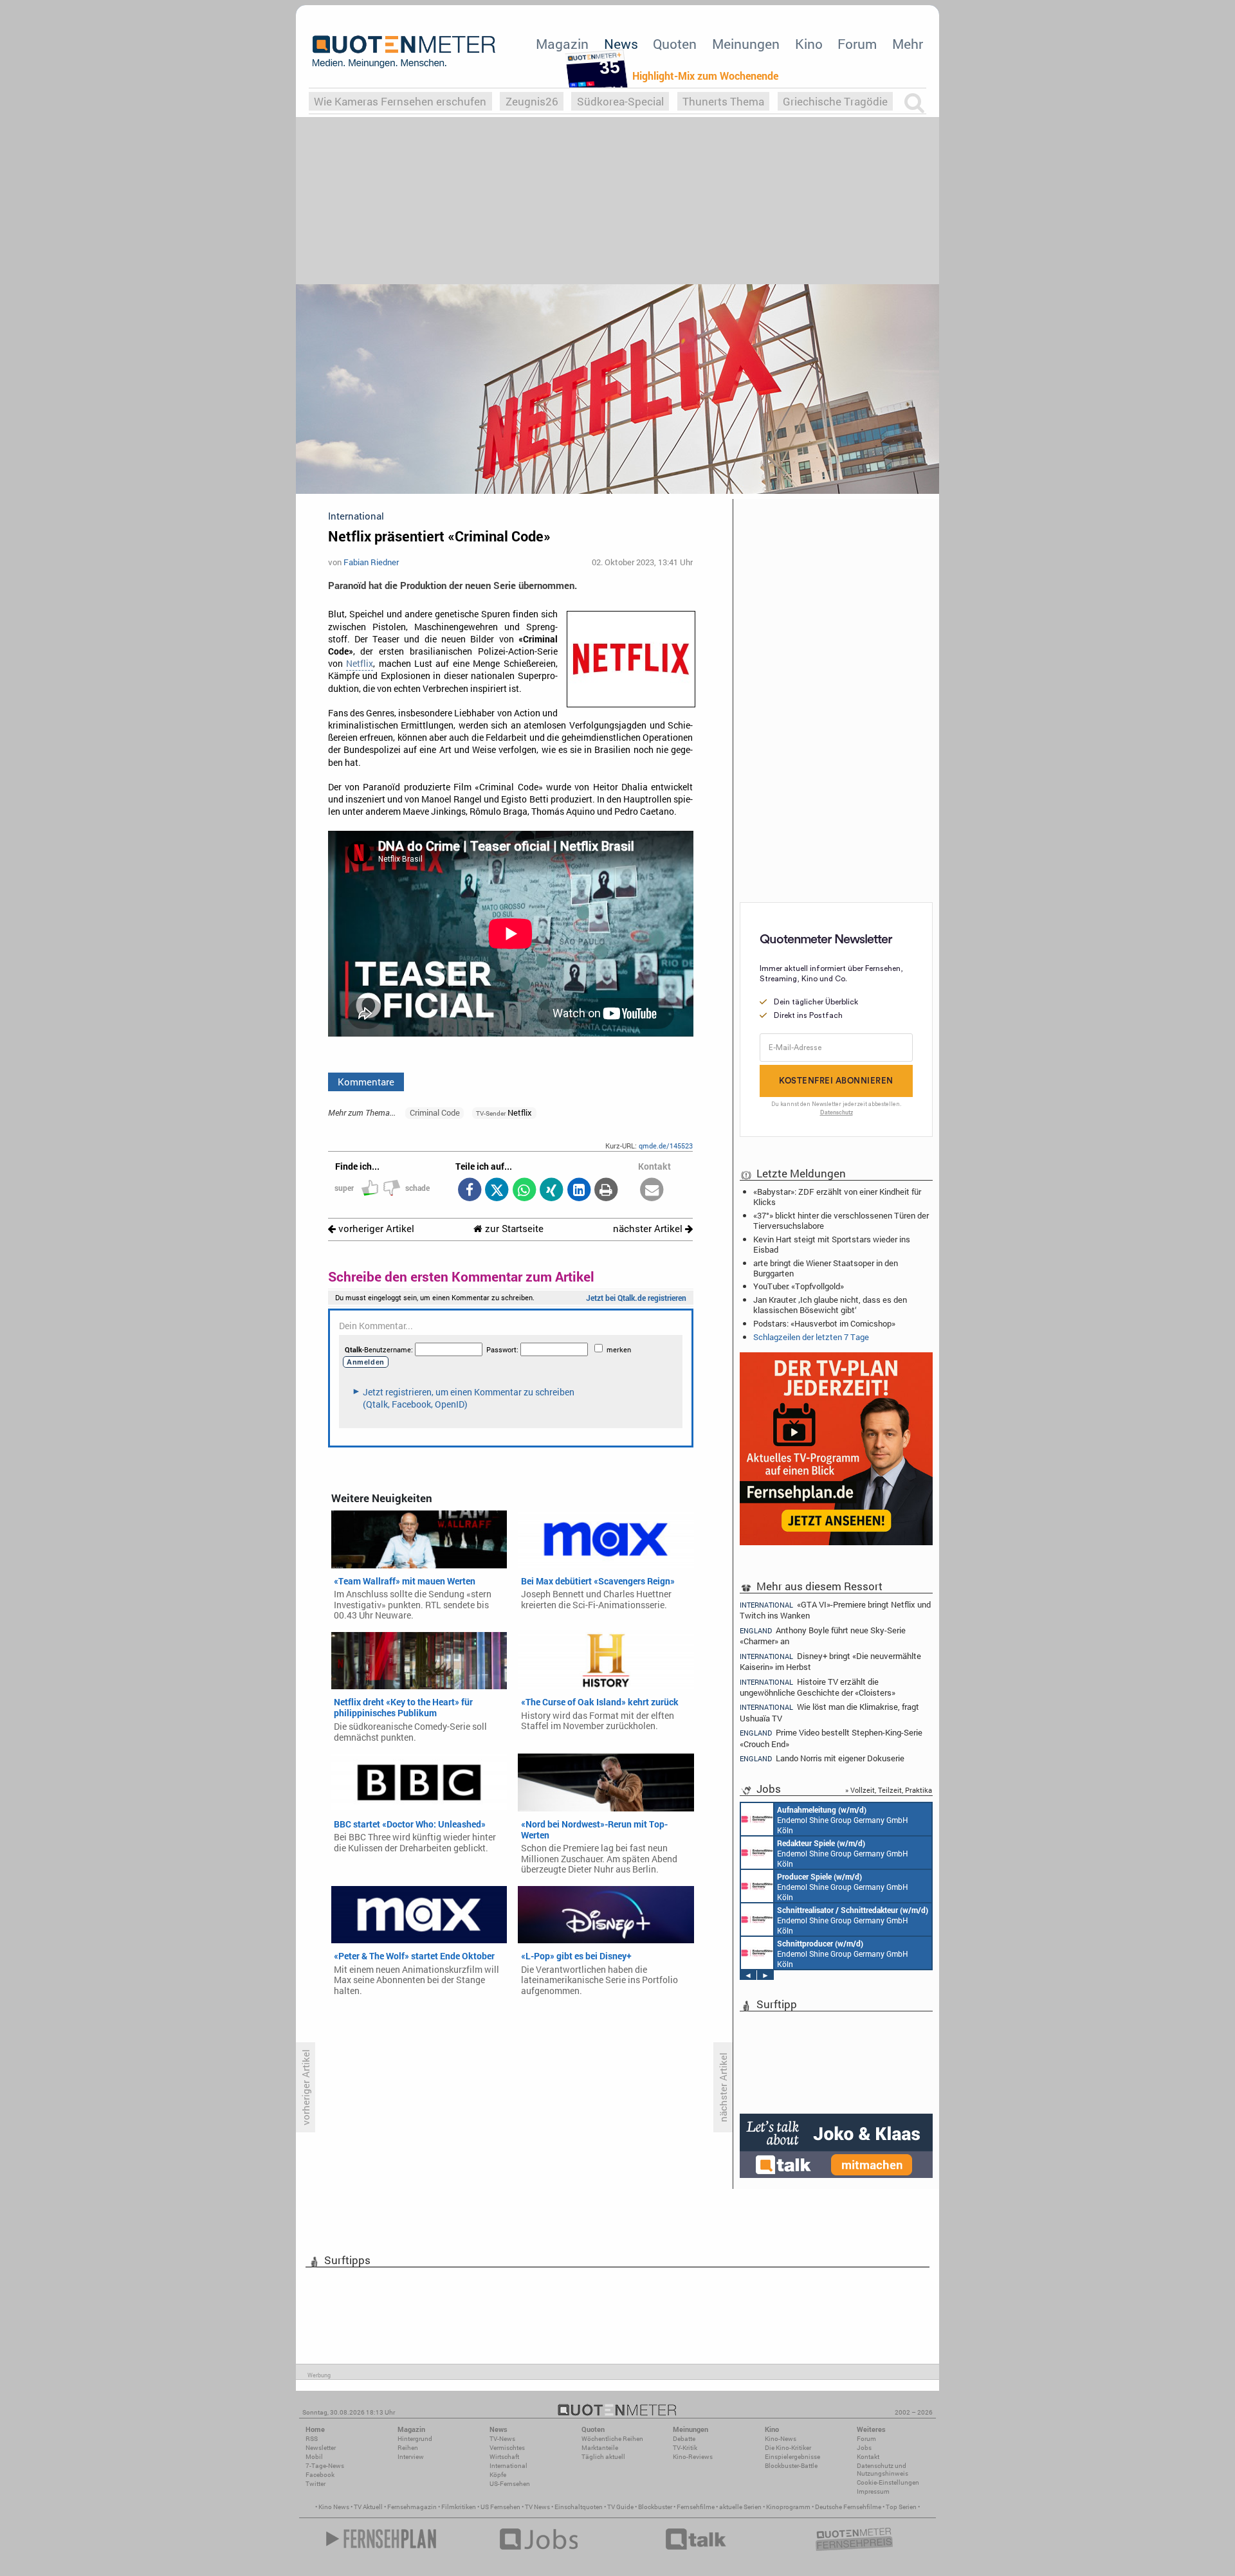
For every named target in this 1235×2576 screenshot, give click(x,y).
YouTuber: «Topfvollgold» (799, 1286)
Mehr (908, 44)
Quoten (675, 44)
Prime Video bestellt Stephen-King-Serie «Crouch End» (831, 1738)
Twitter (316, 2484)
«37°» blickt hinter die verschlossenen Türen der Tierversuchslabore (841, 1220)
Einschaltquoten (579, 2507)
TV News (537, 2507)
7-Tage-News (325, 2466)
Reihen (408, 2448)
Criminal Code (435, 1112)
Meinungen (746, 44)
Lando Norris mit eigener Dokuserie (822, 1758)
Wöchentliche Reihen (612, 2439)
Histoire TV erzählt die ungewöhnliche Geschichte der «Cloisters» (818, 1687)
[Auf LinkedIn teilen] (579, 1191)
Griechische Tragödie (835, 101)
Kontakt (868, 2457)
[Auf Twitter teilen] (497, 1191)
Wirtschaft (504, 2457)
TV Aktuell (368, 2507)
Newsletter (321, 2448)
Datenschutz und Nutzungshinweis (883, 2470)
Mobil (314, 2457)
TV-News (502, 2439)
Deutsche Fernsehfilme (848, 2507)
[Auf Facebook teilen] (469, 1191)
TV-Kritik (685, 2448)
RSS (312, 2439)
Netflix (360, 664)
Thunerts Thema (723, 101)
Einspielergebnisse (792, 2457)
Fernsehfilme (696, 2507)
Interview (411, 2457)
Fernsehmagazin (412, 2507)
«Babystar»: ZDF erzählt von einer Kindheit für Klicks (837, 1197)
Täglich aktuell (603, 2457)
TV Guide (620, 2507)
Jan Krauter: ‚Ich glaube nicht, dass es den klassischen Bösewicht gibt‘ (830, 1305)
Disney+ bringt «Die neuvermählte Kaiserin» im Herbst (830, 1661)
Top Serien (901, 2507)
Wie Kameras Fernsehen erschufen (400, 101)
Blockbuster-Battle (791, 2466)
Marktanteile (600, 2448)
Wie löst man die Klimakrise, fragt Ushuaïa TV (829, 1712)
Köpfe (498, 2475)
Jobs (864, 2448)
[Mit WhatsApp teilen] (524, 1191)
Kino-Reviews (693, 2457)
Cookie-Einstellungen (888, 2482)
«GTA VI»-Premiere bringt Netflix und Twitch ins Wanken (835, 1609)
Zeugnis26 (532, 101)
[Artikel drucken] (606, 1191)
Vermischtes (507, 2448)
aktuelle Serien (740, 2507)
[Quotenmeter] (404, 51)
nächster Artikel (649, 1229)
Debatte (684, 2439)
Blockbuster (655, 2507)
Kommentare (366, 1082)
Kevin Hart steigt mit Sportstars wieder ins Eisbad (832, 1244)
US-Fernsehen (510, 2484)
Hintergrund (415, 2439)
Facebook (320, 2475)
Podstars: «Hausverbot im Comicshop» (824, 1323)
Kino (809, 44)
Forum (857, 44)
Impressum (873, 2491)
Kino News (334, 2507)
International (508, 2466)
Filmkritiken (459, 2507)
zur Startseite (513, 1229)
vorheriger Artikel (375, 1229)
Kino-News (781, 2439)
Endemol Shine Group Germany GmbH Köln (843, 1820)
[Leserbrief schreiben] (652, 1191)
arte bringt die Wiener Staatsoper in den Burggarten (826, 1268)
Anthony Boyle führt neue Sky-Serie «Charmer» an (823, 1636)
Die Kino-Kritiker (788, 2448)
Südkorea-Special (620, 101)
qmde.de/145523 (666, 1146)
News (621, 44)
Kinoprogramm (788, 2507)
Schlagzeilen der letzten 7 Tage (811, 1337)
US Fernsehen (500, 2507)
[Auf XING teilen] (552, 1191)
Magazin (562, 44)
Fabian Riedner (371, 562)
